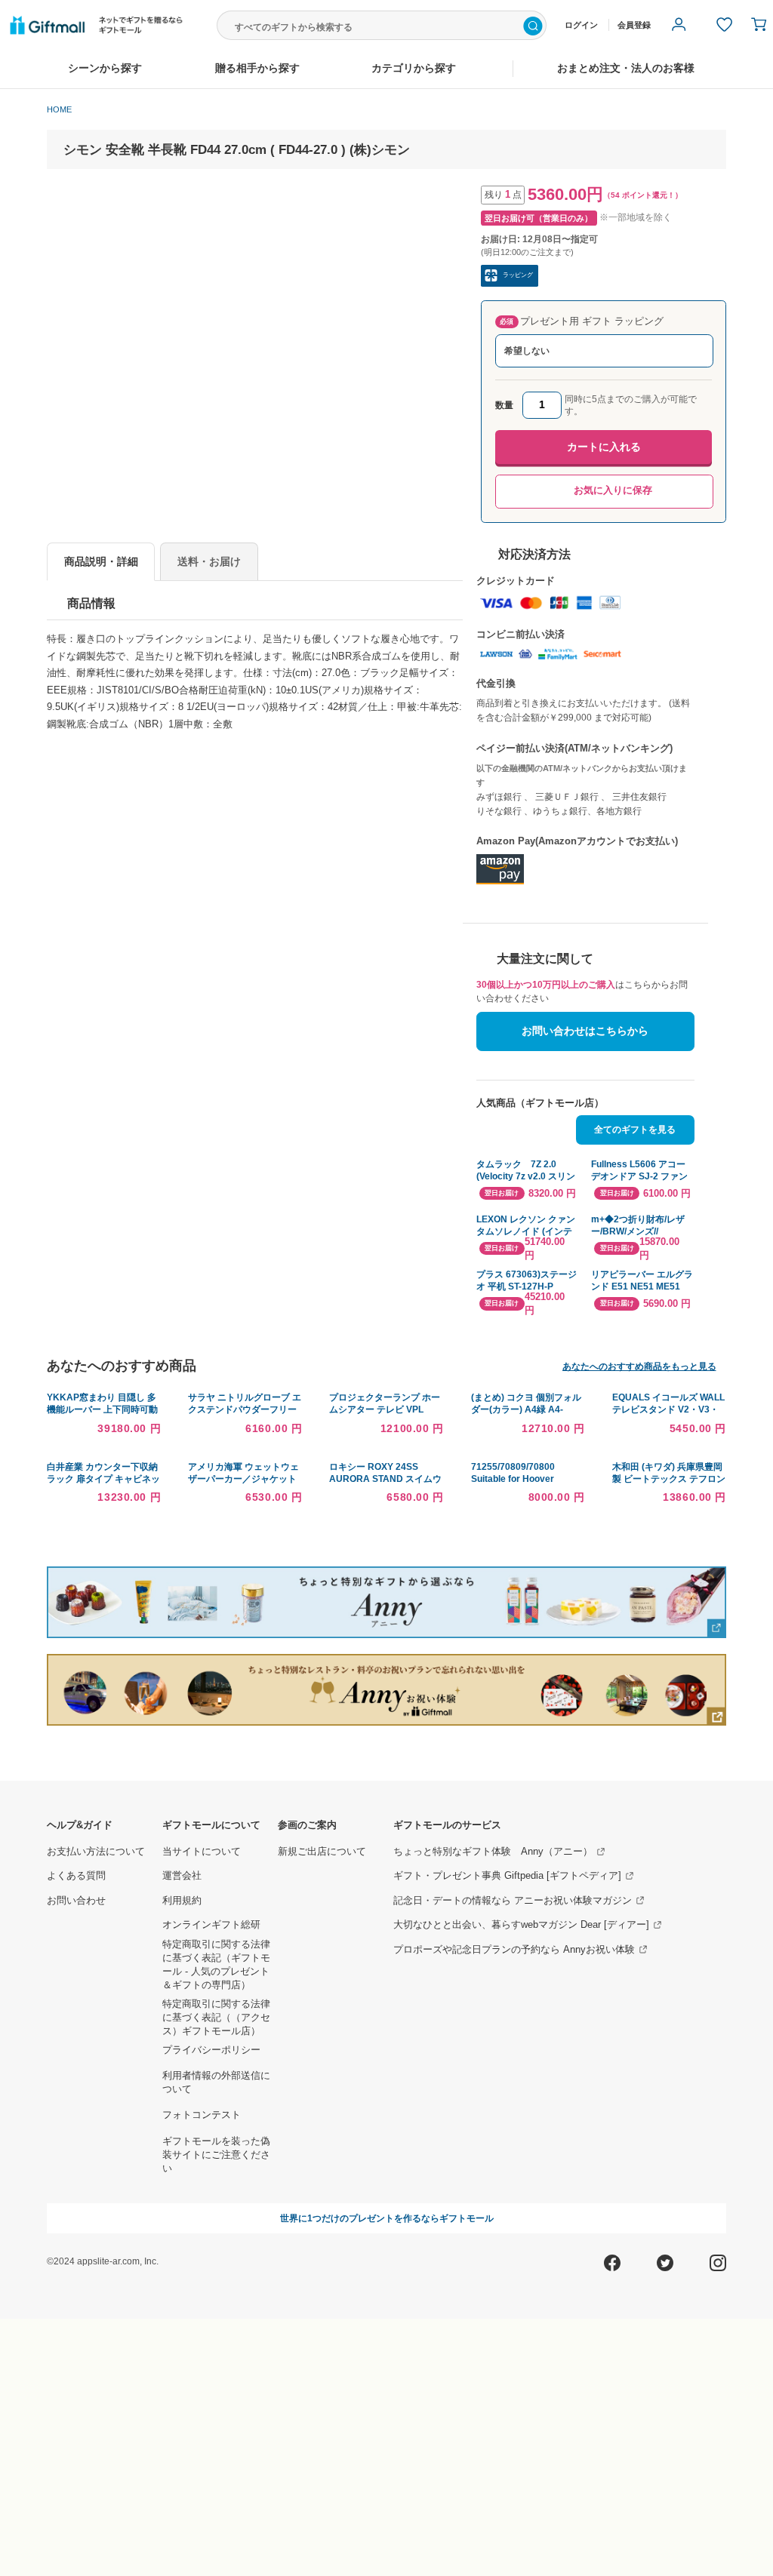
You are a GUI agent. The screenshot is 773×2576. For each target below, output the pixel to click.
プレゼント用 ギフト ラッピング (582, 321)
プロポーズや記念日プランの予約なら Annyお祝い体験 (514, 1950)
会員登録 (634, 25)
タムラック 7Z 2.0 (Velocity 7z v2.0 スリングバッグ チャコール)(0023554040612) (526, 1171)
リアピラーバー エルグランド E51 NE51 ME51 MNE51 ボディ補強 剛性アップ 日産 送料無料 (642, 1281)
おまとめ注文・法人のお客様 (626, 68)
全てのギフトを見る (635, 1129)
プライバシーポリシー (211, 2050)
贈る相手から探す (257, 68)
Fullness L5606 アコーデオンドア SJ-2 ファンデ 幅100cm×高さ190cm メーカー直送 (642, 1171)
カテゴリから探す (414, 68)
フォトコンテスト (202, 2115)
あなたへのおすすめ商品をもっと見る (639, 1366)
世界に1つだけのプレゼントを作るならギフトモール (387, 2218)
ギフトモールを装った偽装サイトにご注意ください (216, 2155)
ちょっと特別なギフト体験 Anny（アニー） (493, 1852)
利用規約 (182, 1901)
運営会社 (182, 1876)
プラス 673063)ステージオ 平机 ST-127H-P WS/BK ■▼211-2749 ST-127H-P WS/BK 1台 (527, 1281)
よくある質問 (76, 1876)
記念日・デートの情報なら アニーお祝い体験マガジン (513, 1901)
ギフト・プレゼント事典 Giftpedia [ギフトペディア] (507, 1876)
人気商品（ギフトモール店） (540, 1103)
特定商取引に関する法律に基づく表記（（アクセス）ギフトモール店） (216, 2018)
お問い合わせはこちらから (585, 1031)
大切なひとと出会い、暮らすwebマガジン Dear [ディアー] (521, 1925)
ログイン (581, 25)
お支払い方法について (96, 1852)
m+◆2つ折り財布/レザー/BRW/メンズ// (638, 1225)
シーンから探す (105, 68)
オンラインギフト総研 (211, 1925)
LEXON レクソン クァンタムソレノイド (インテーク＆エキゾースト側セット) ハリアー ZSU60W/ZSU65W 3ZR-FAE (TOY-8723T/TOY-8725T (526, 1226)
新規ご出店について (322, 1852)
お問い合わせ (76, 1901)
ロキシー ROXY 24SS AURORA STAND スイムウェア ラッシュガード (385, 1479)
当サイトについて (202, 1852)
